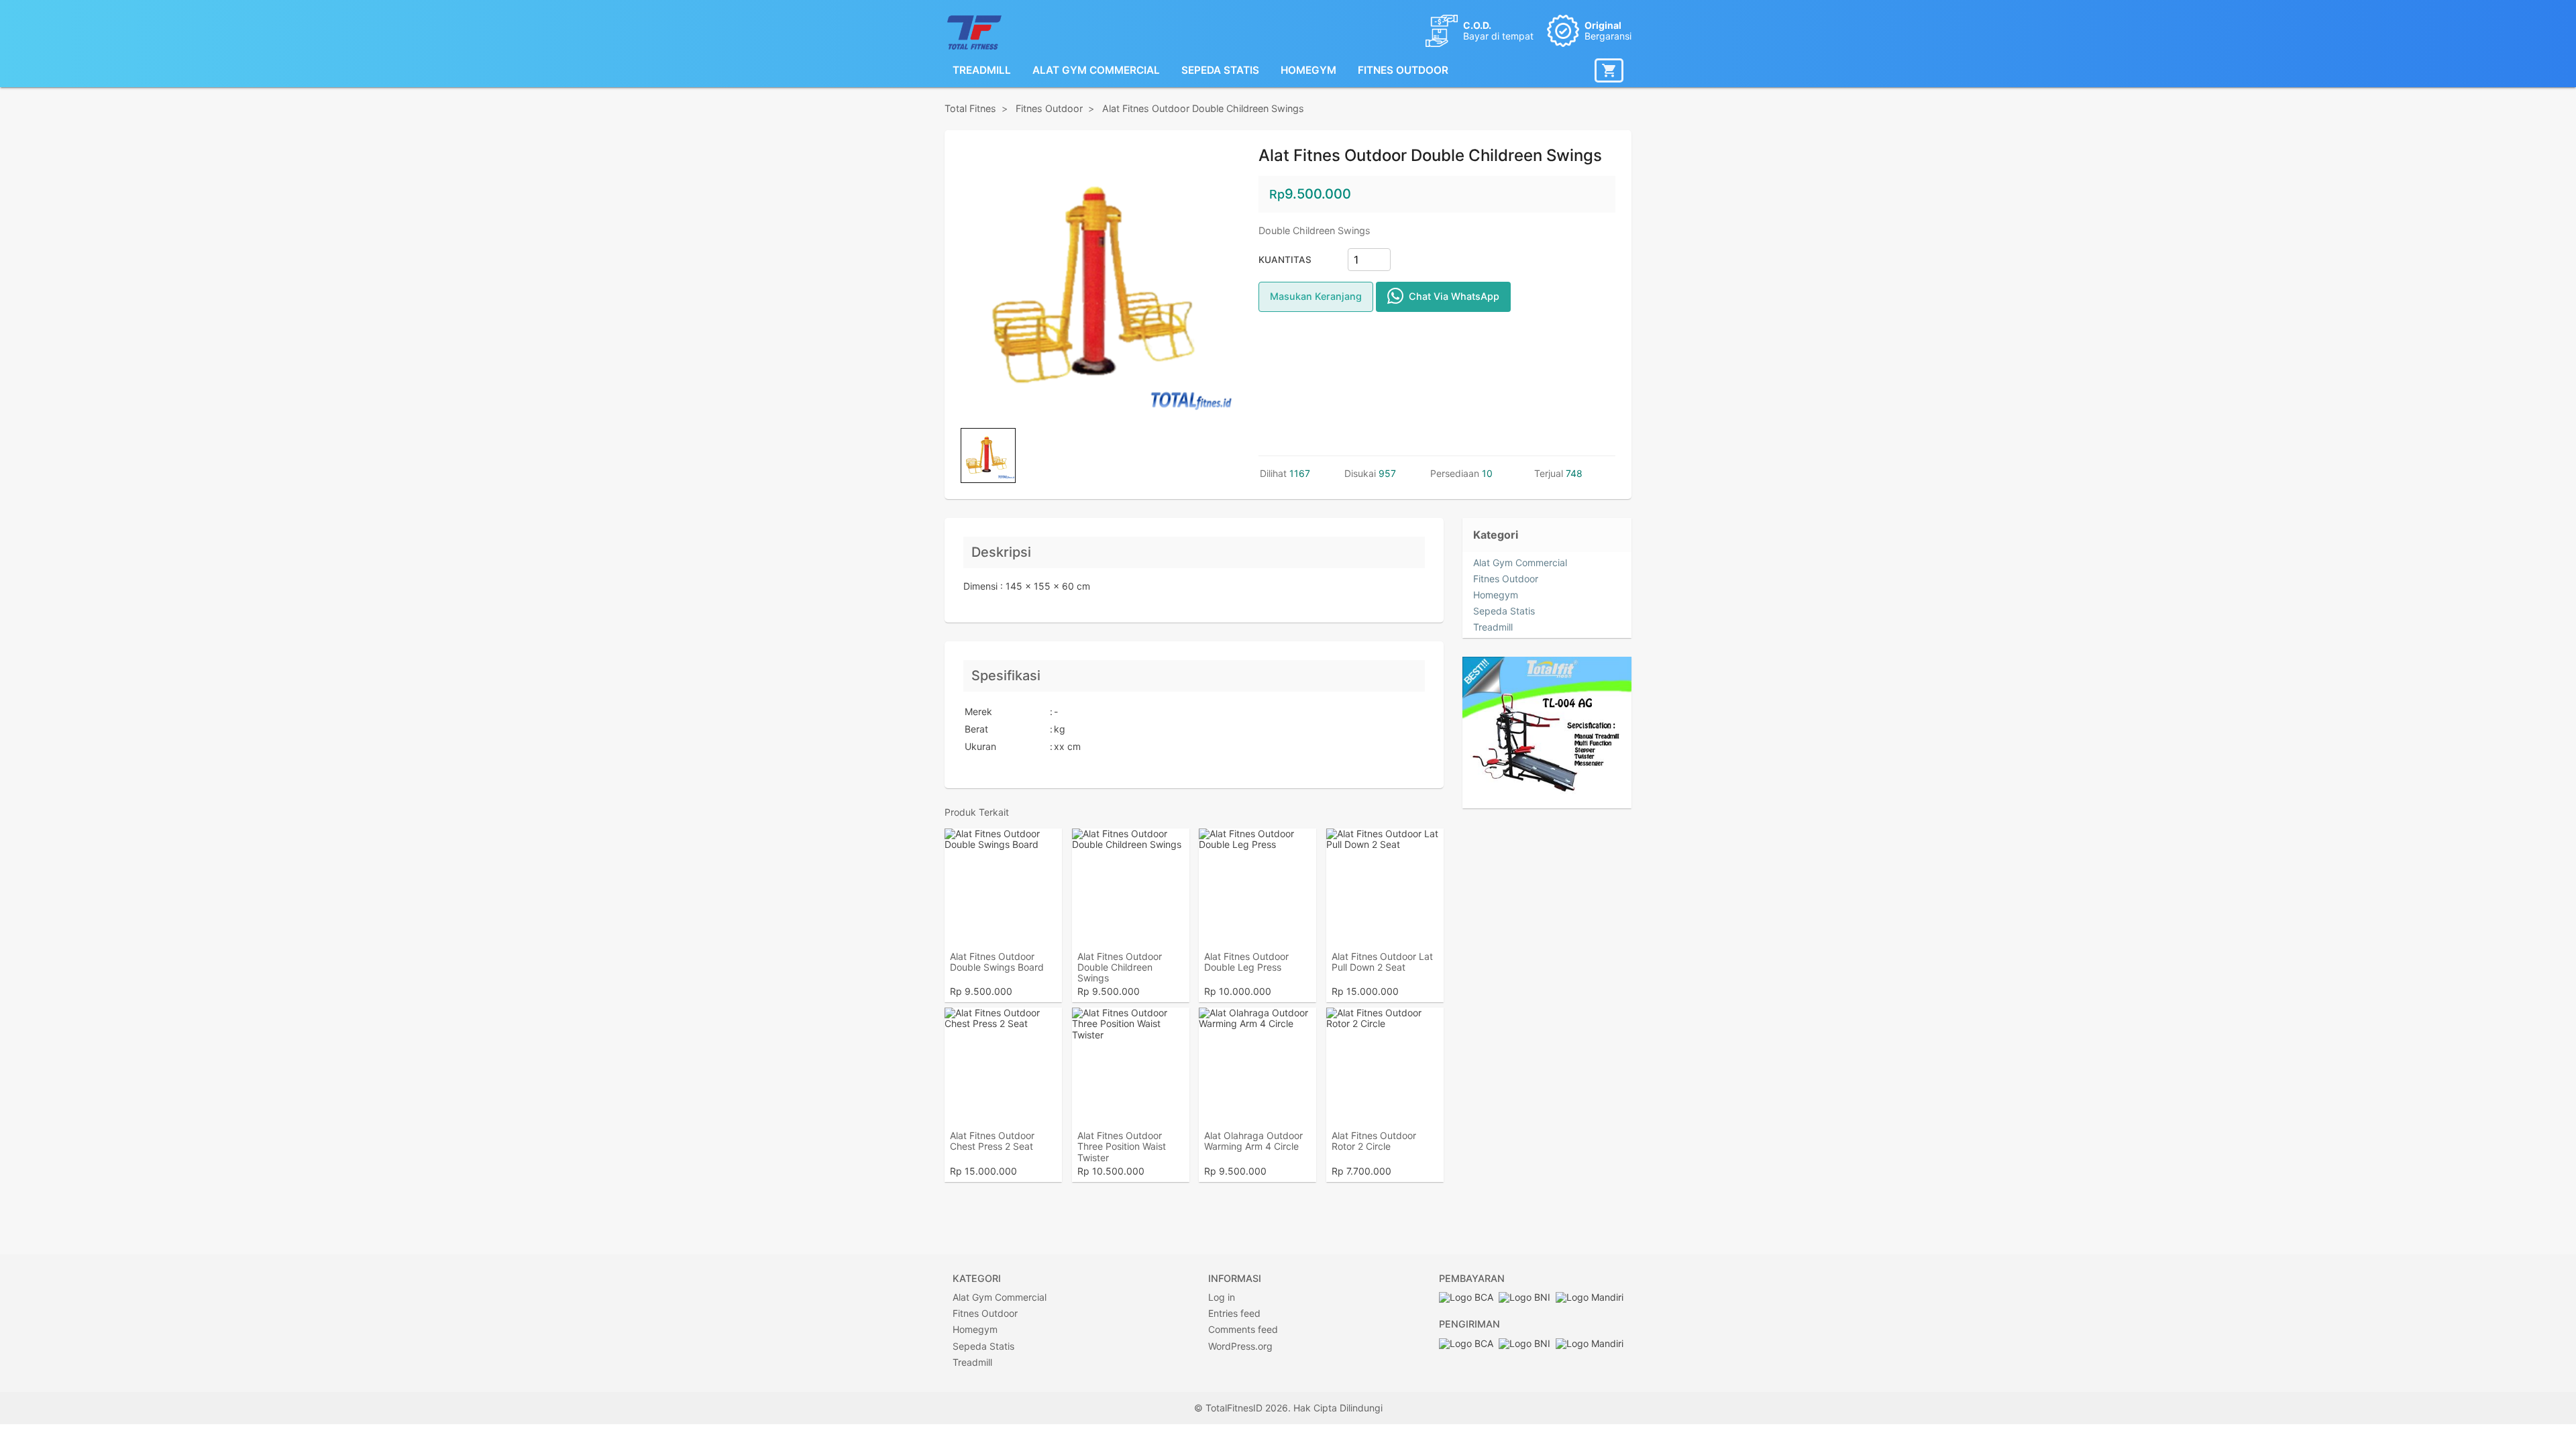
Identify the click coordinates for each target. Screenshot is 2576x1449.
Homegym (1308, 70)
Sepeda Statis (1220, 70)
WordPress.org (1299, 1346)
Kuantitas (1285, 260)
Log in (1281, 1297)
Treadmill (982, 70)
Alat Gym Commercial (1096, 70)
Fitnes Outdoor (1403, 70)
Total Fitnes (970, 108)
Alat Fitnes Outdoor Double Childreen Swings (1203, 108)
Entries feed (1293, 1313)
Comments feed (1302, 1329)
